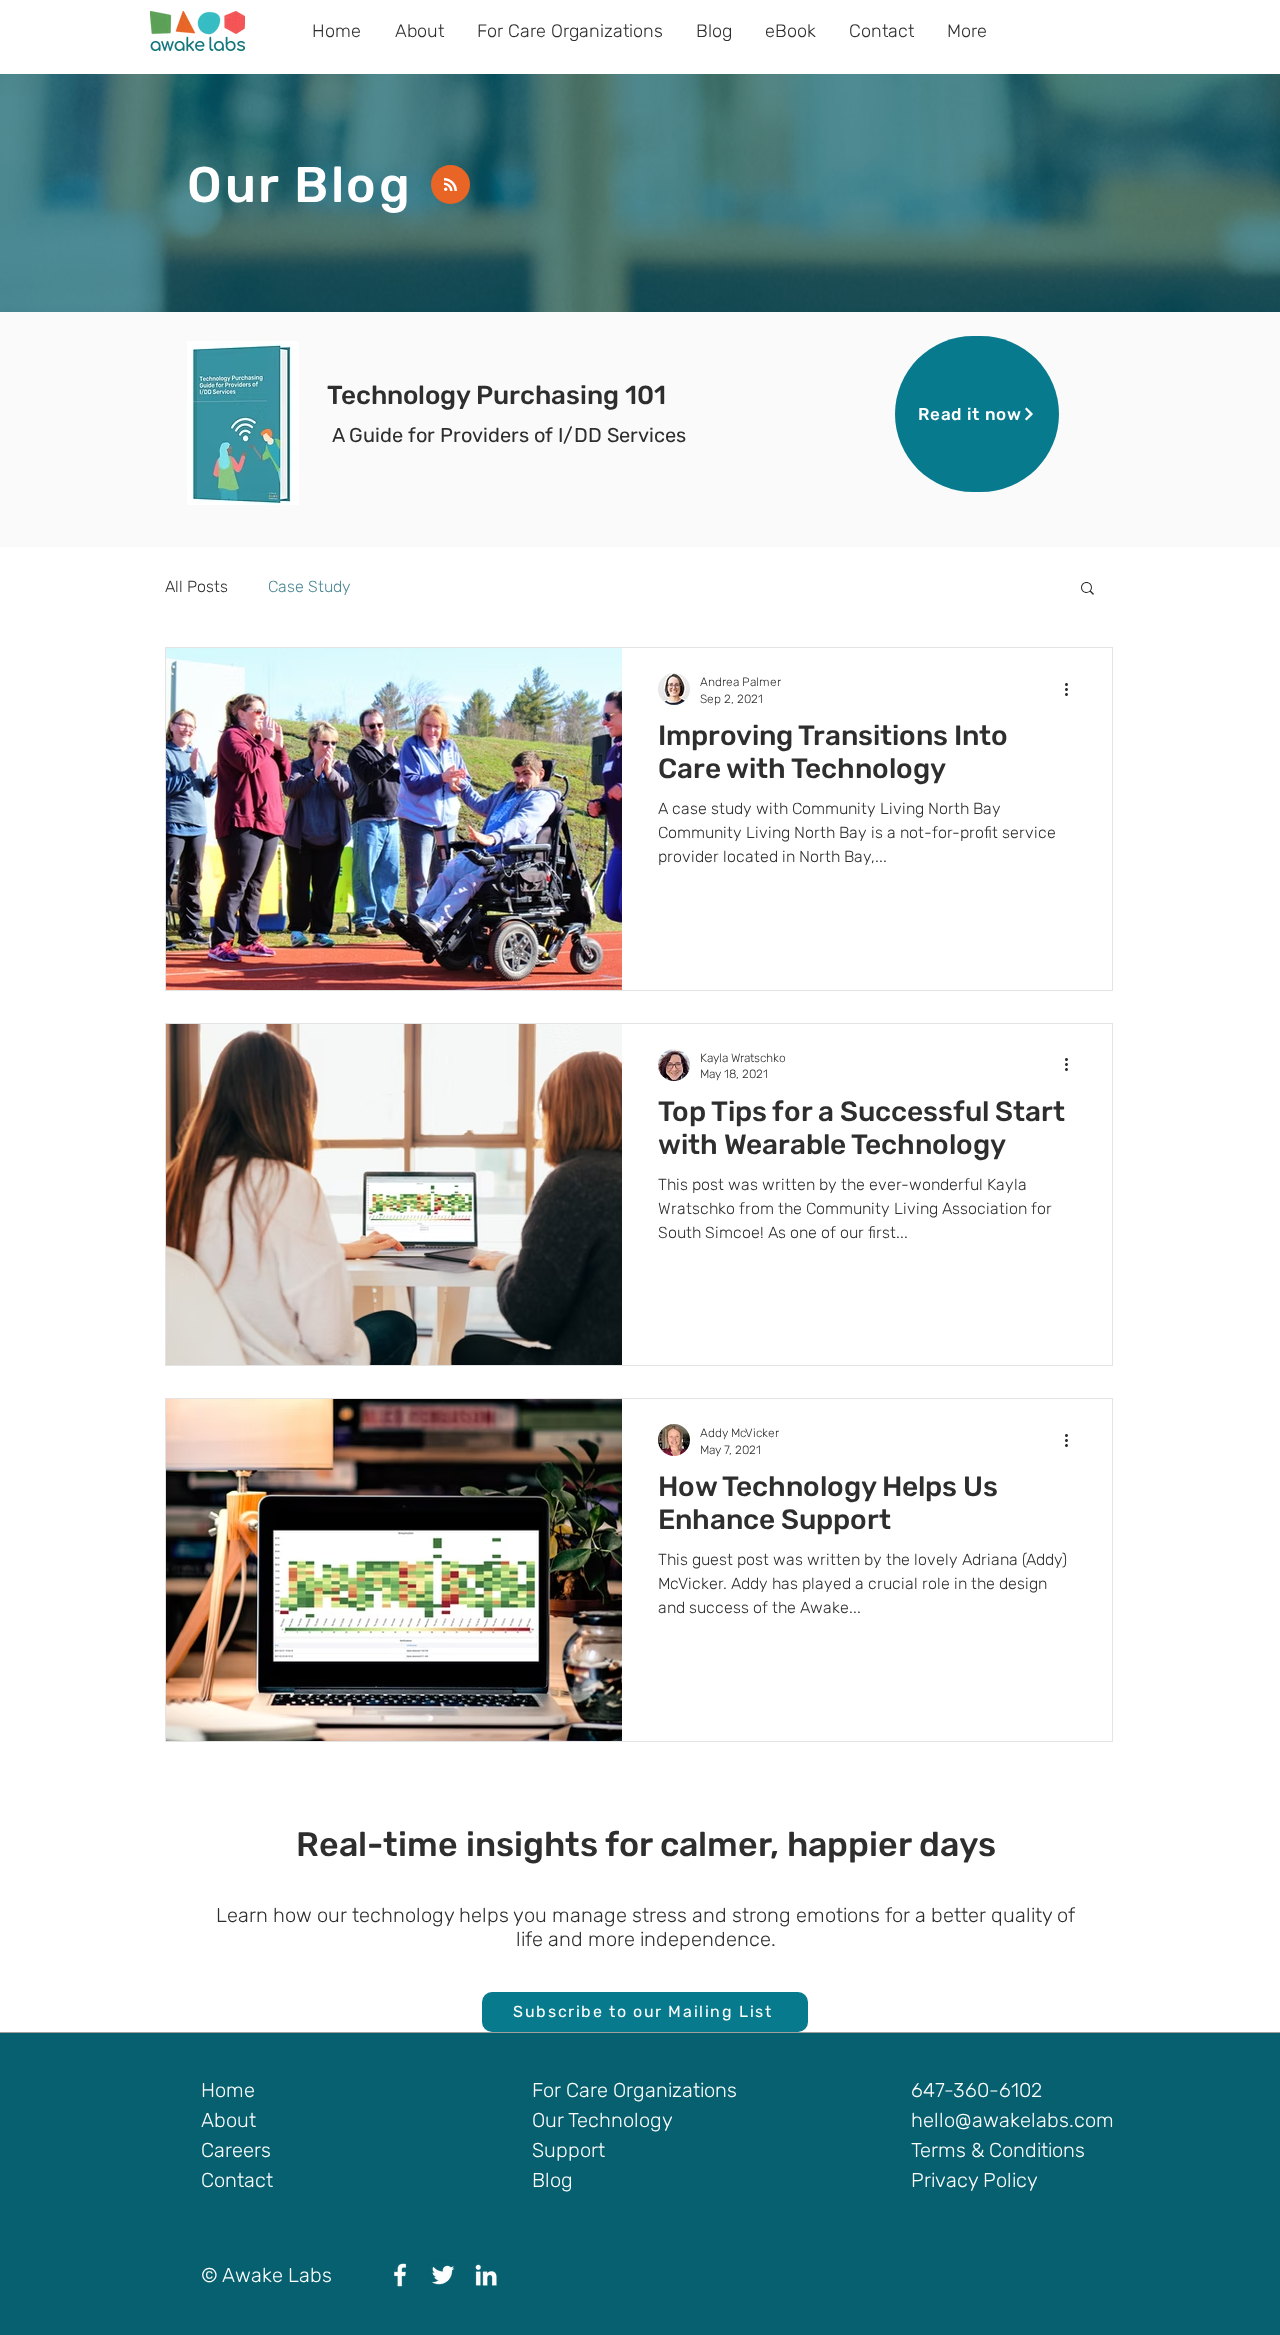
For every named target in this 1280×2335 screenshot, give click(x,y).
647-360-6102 (976, 2090)
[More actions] (1073, 689)
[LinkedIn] (486, 2275)
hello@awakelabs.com (1012, 2120)
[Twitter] (443, 2275)
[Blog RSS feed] (450, 185)
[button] (1087, 589)
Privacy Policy (974, 2180)
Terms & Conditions (998, 2150)
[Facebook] (400, 2275)
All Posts (196, 586)
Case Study (309, 586)
